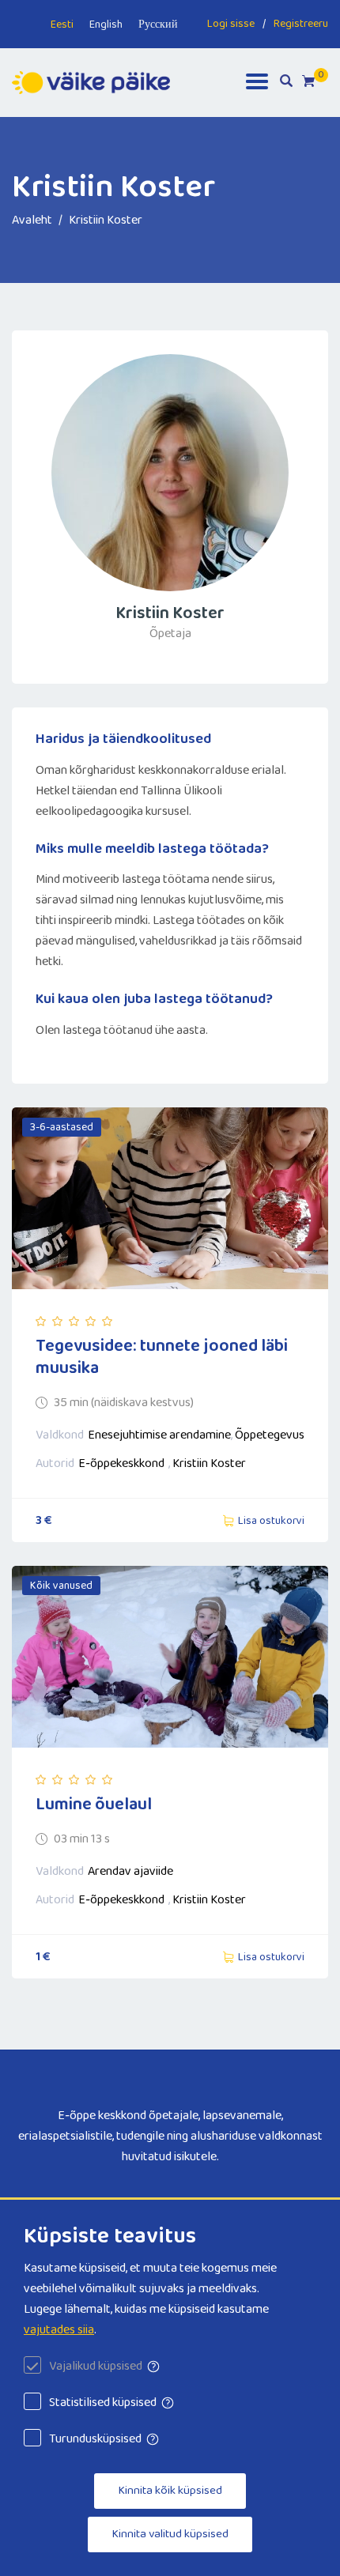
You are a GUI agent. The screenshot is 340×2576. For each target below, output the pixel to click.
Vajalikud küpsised (96, 2366)
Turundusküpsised (95, 2439)
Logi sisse (231, 24)
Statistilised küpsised (103, 2403)
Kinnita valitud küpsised (170, 2534)
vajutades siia (59, 2330)
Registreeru (301, 24)
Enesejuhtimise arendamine (159, 1435)
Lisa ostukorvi (271, 1521)
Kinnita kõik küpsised (170, 2491)
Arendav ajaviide (130, 1871)
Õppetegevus (270, 1435)
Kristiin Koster (209, 1463)
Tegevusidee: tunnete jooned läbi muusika (162, 1357)
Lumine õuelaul (94, 1805)
